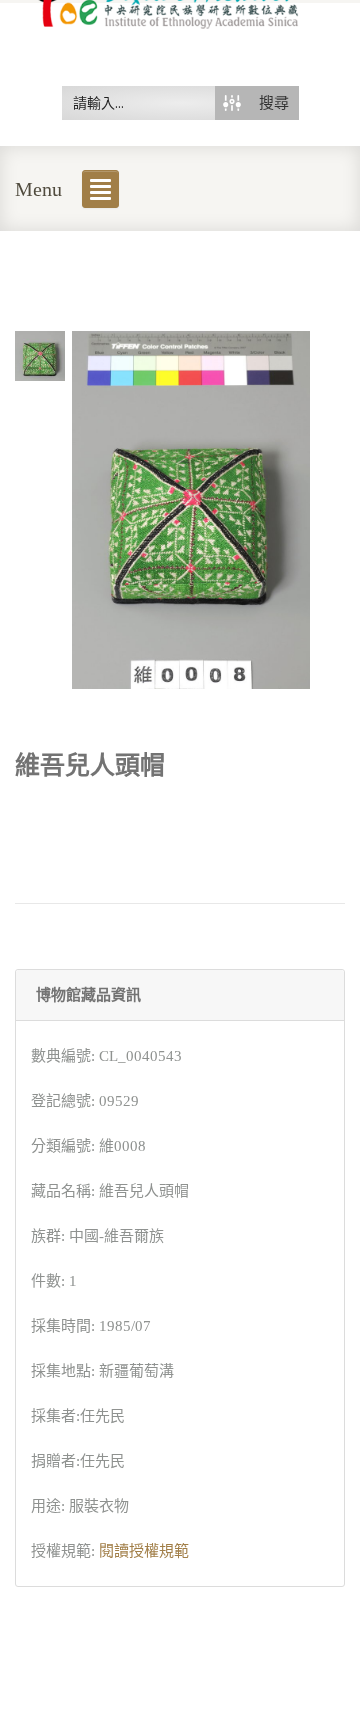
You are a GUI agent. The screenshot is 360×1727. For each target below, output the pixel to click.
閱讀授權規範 (144, 1551)
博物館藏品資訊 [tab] (88, 995)
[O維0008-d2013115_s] (40, 354)
